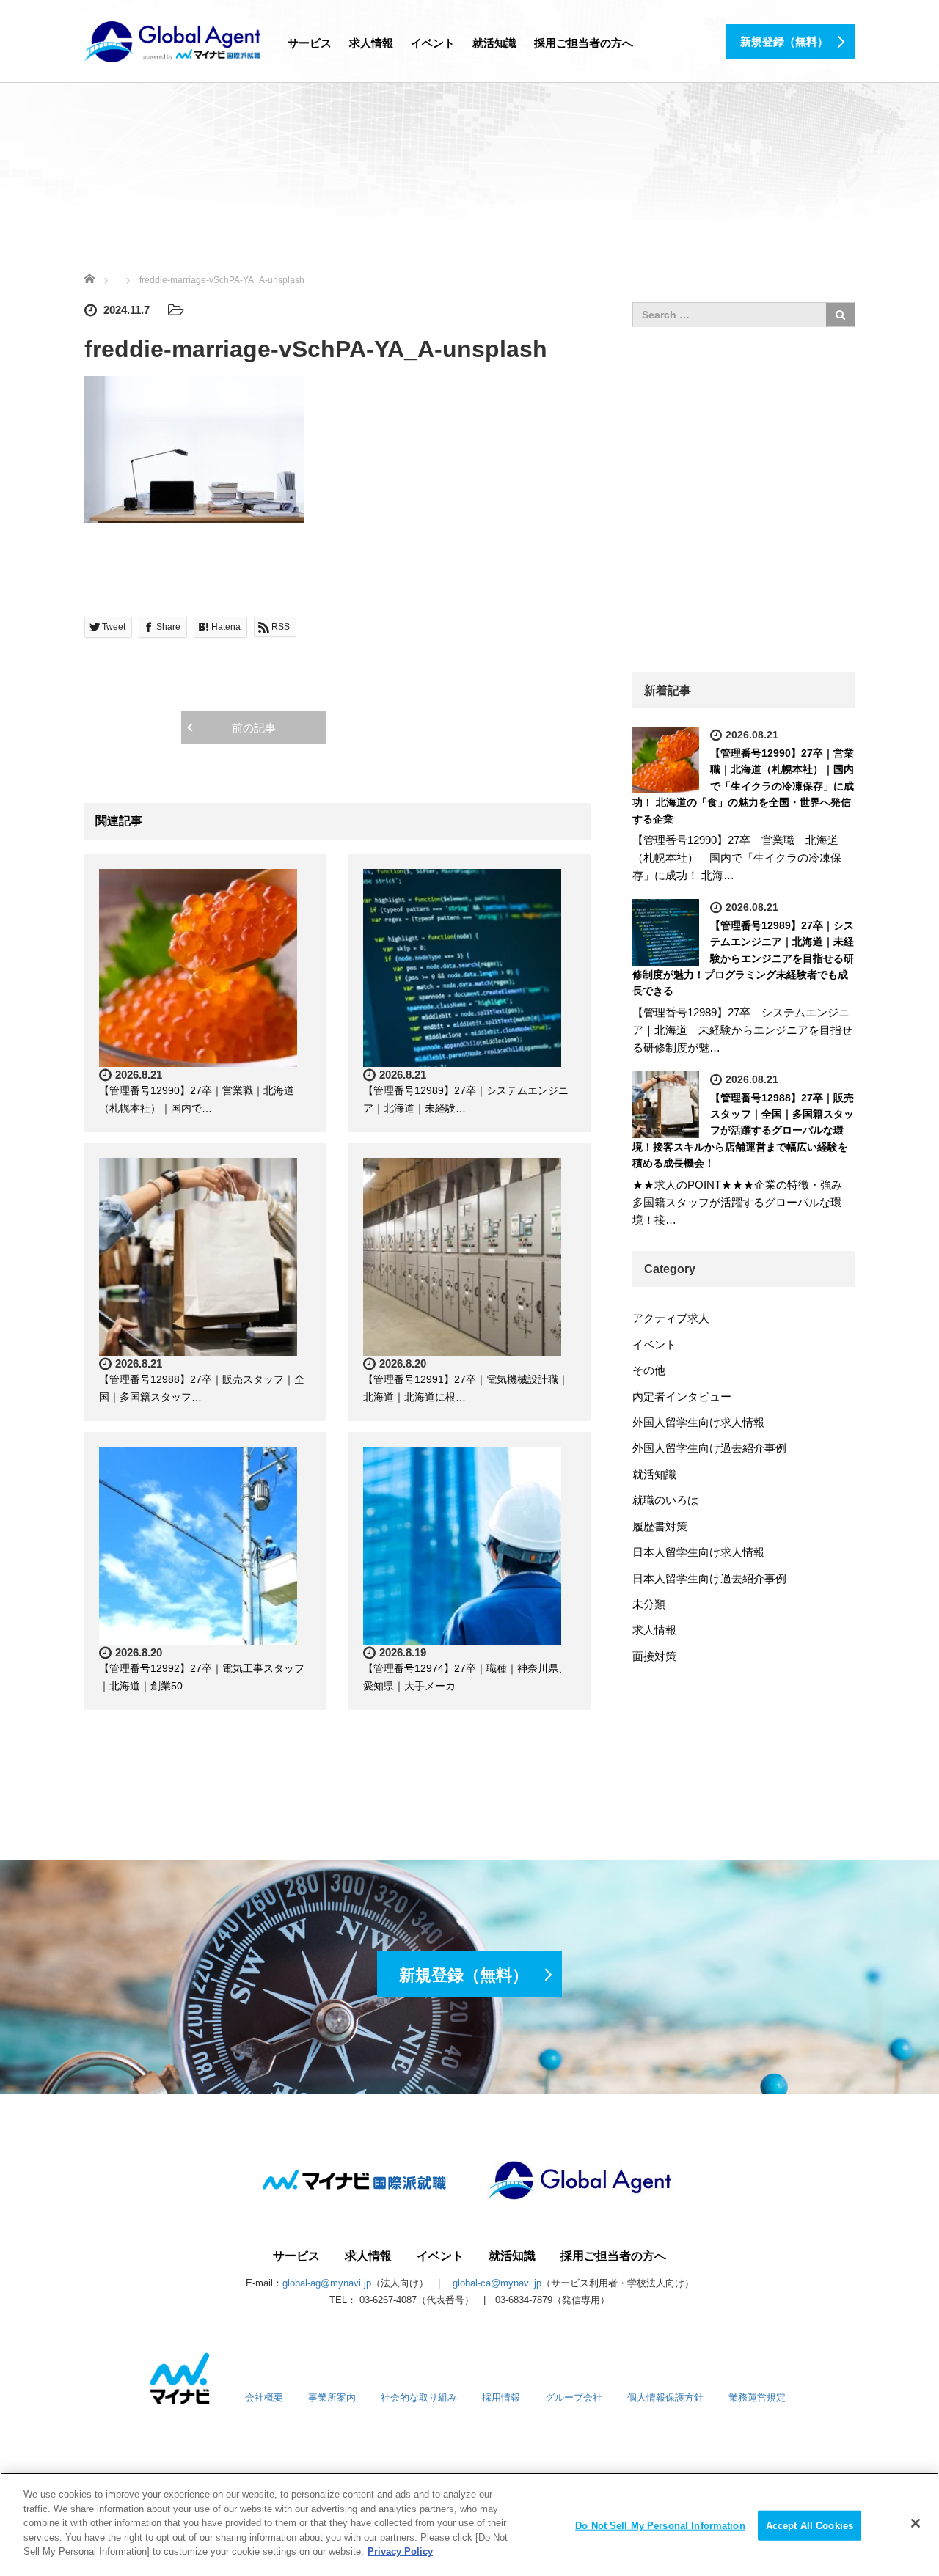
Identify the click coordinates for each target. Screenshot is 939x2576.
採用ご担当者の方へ (584, 43)
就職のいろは (665, 1500)
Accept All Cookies (810, 2525)
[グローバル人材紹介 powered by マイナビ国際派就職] (172, 40)
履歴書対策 (660, 1526)
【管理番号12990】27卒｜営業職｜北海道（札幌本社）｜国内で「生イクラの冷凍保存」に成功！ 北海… (737, 858)
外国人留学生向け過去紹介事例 (709, 1448)
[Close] (916, 2523)
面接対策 (654, 1656)
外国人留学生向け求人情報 (698, 1422)
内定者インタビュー (682, 1397)
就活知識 (494, 43)
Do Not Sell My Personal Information (660, 2525)
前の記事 (254, 728)
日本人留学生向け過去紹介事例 (709, 1578)
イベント (433, 43)
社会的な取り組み (419, 2397)
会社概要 (264, 2397)
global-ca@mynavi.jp (497, 2283)
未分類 (649, 1604)
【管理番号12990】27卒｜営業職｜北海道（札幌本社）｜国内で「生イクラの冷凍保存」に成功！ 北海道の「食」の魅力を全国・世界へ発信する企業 (743, 786)
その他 (649, 1370)
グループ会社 (574, 2397)
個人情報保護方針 (665, 2397)
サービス (310, 43)
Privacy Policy (400, 2551)
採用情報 (501, 2397)
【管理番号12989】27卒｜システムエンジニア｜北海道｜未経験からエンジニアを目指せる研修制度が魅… (742, 1030)
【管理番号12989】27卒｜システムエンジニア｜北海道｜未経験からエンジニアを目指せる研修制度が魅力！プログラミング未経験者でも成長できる (743, 958)
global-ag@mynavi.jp (327, 2283)
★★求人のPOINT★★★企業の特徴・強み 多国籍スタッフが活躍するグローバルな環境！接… (743, 1202)
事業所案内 (332, 2397)
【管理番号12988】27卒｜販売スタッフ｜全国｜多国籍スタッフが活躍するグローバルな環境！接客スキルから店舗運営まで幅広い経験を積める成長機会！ (743, 1131)
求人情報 (371, 43)
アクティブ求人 (671, 1318)
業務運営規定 (757, 2397)
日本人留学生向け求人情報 (698, 1552)
